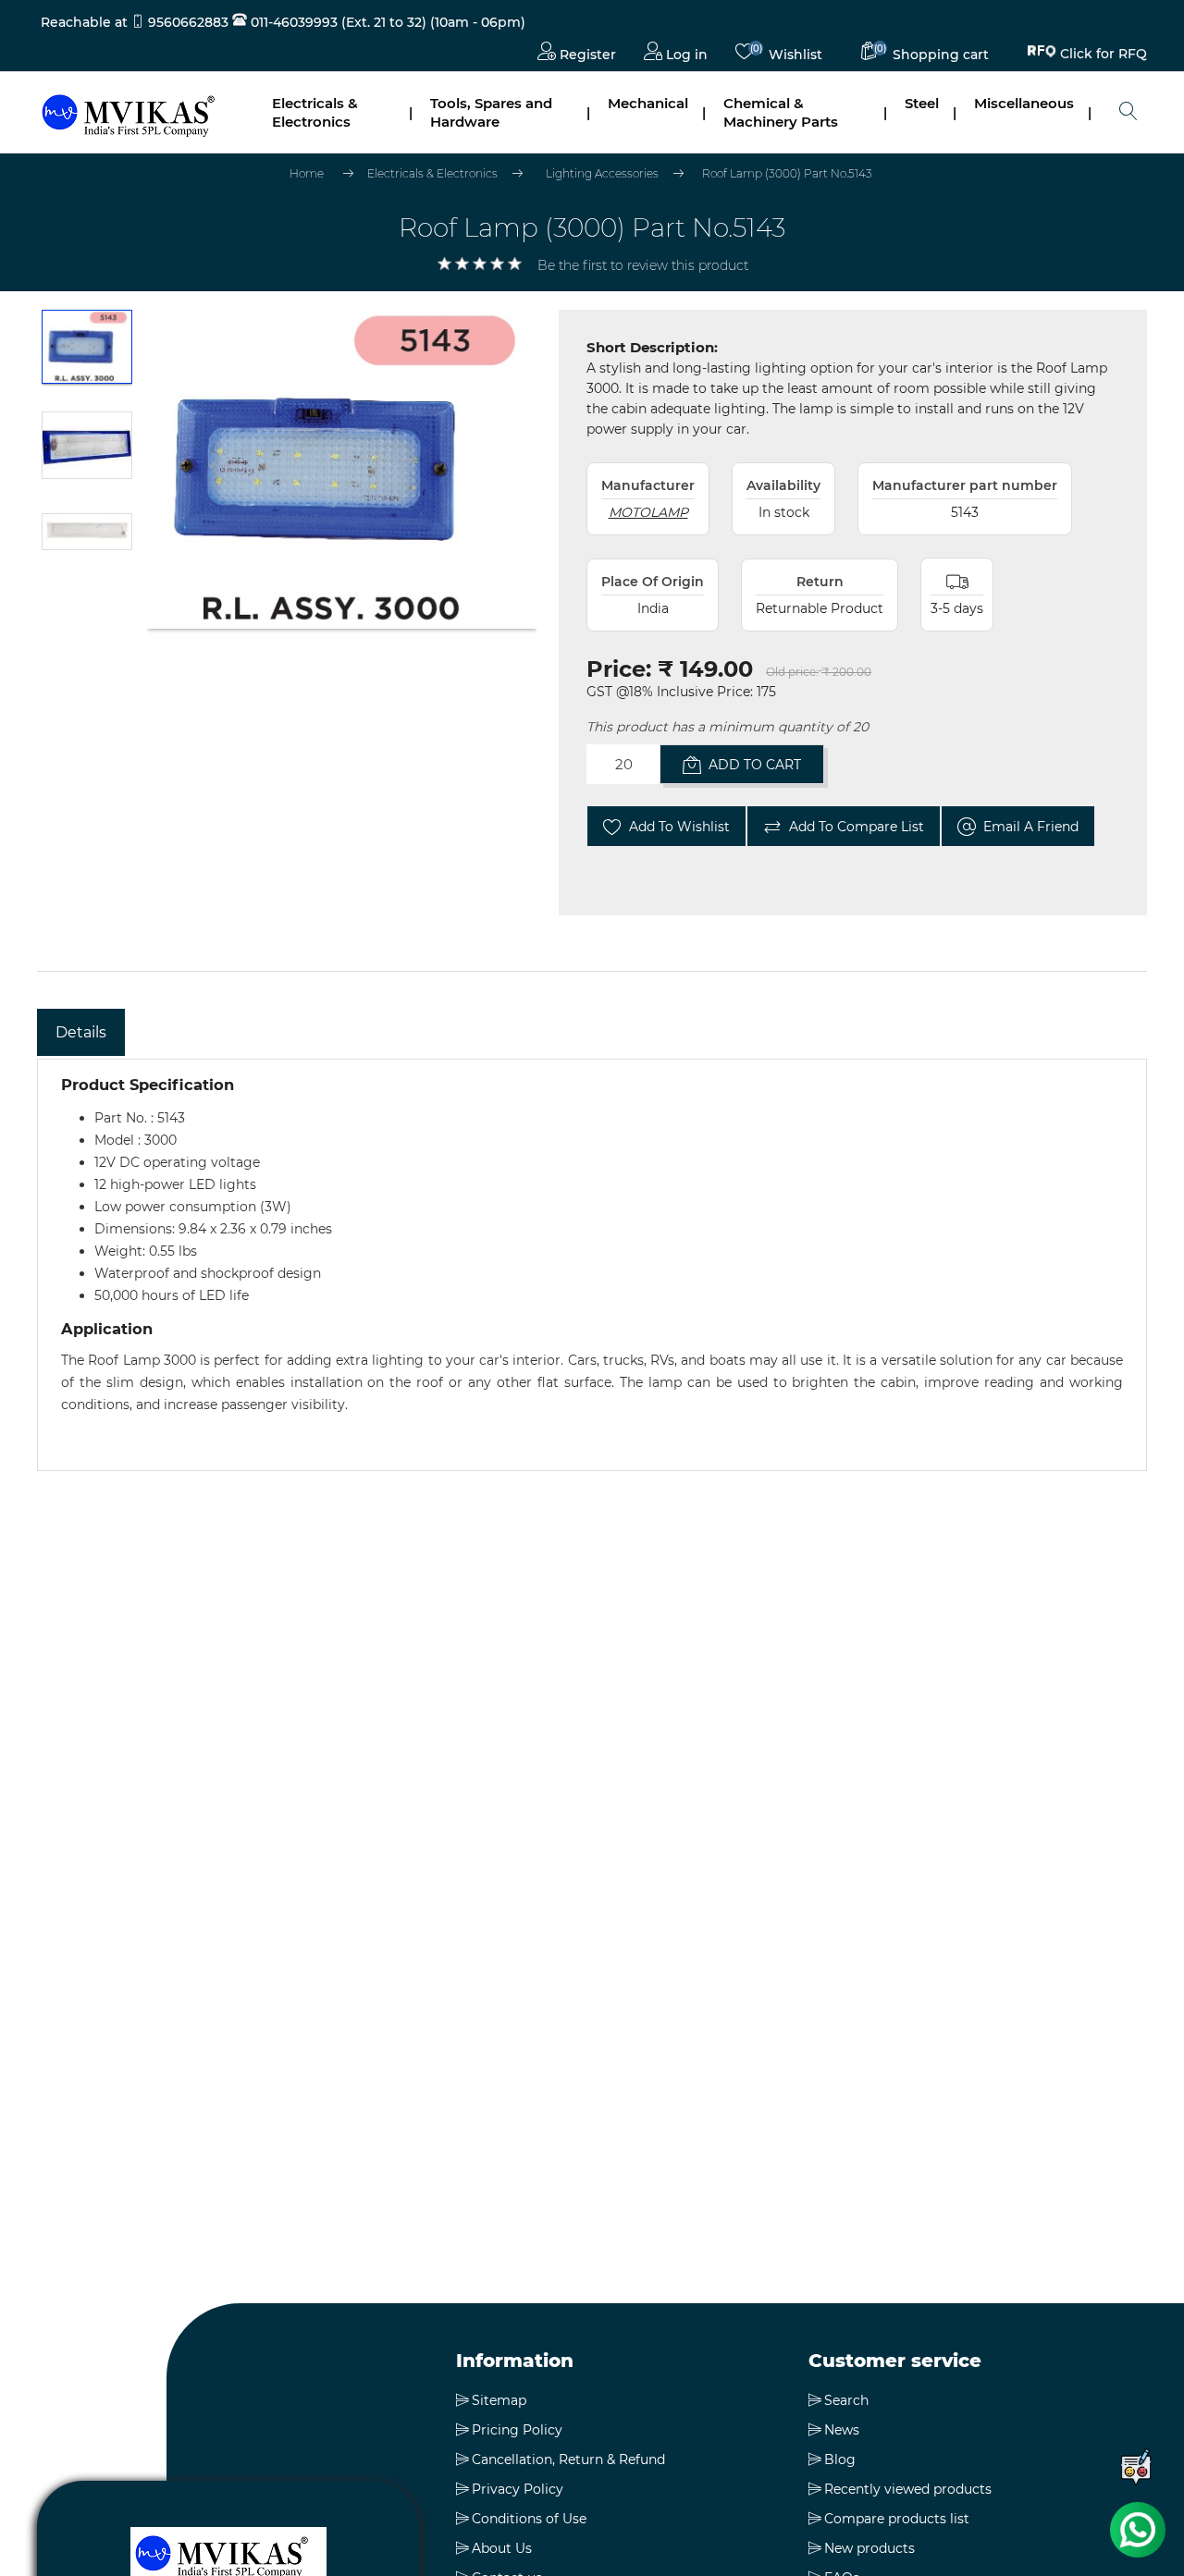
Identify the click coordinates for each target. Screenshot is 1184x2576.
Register (586, 55)
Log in (685, 55)
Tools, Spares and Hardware (491, 112)
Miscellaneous (1024, 103)
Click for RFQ (1104, 51)
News (842, 2430)
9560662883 (188, 22)
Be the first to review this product (643, 265)
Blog (840, 2459)
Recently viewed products (908, 2489)
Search (846, 2400)
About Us (502, 2548)
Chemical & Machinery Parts (781, 112)
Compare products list (897, 2519)
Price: (619, 669)
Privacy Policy (518, 2489)
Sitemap (499, 2400)
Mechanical (648, 103)
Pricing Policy (517, 2430)
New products (869, 2548)
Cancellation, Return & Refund (568, 2459)
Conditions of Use (529, 2519)
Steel (922, 103)
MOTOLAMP (648, 512)
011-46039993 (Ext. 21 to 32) (337, 22)
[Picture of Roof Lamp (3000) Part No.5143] (87, 356)
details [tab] (81, 1032)
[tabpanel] (592, 1265)
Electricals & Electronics (315, 112)
